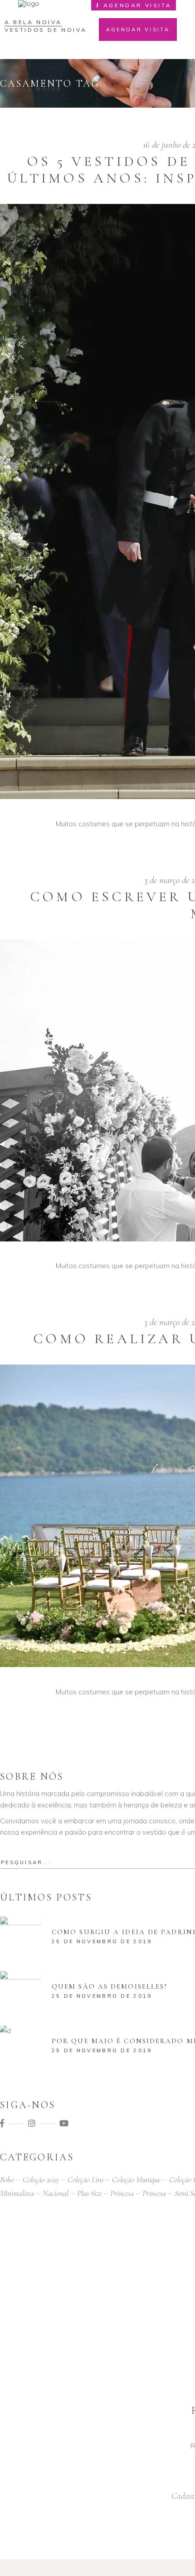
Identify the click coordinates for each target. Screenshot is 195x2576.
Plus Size (89, 2193)
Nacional (56, 2193)
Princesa (122, 2193)
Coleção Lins (85, 2179)
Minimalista (17, 2193)
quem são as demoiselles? (110, 1986)
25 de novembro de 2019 (102, 1941)
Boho (7, 2179)
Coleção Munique (136, 2179)
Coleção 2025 (41, 2179)
